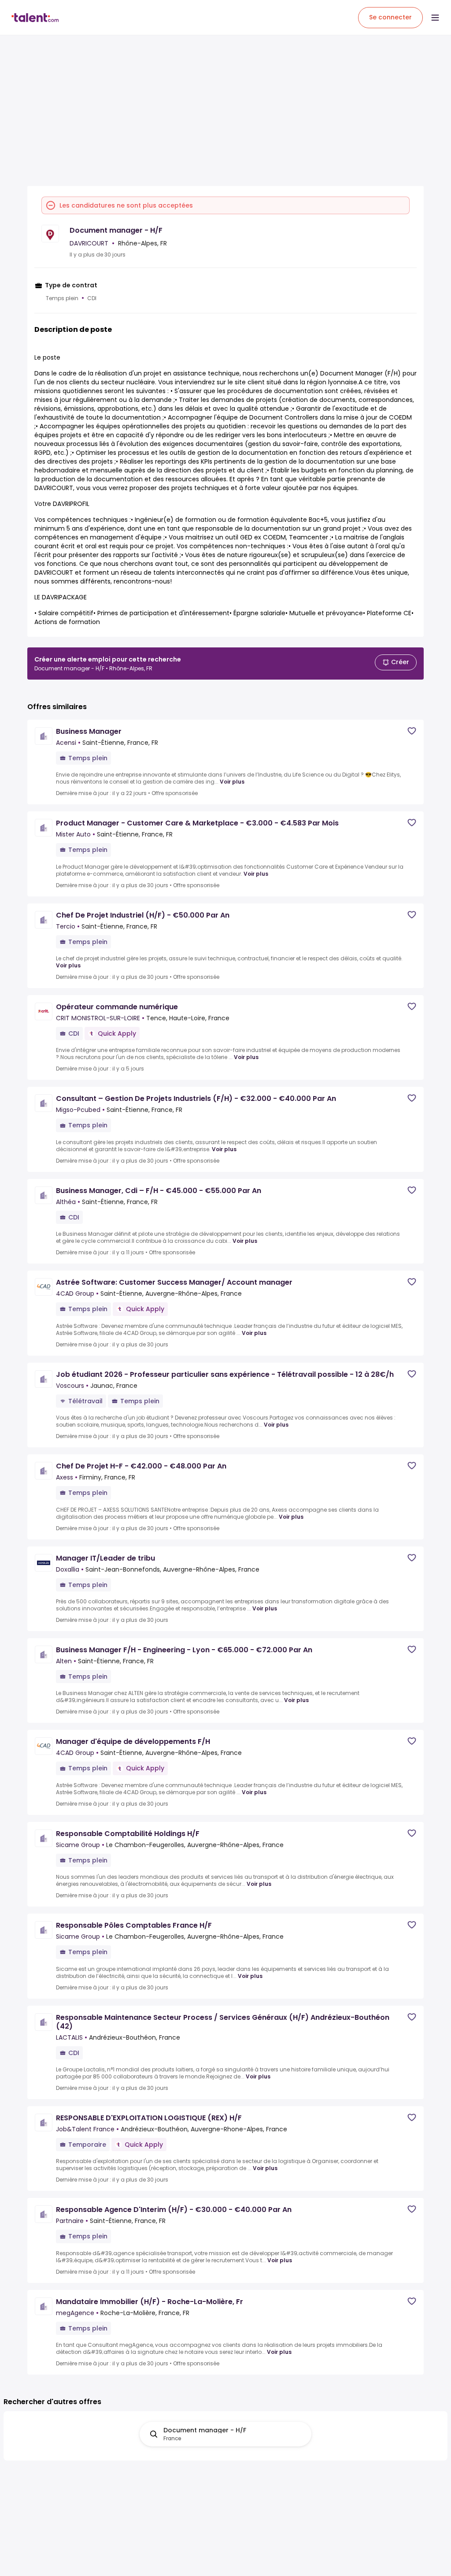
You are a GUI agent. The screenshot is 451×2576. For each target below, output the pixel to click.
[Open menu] (435, 18)
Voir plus (232, 782)
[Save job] (412, 731)
